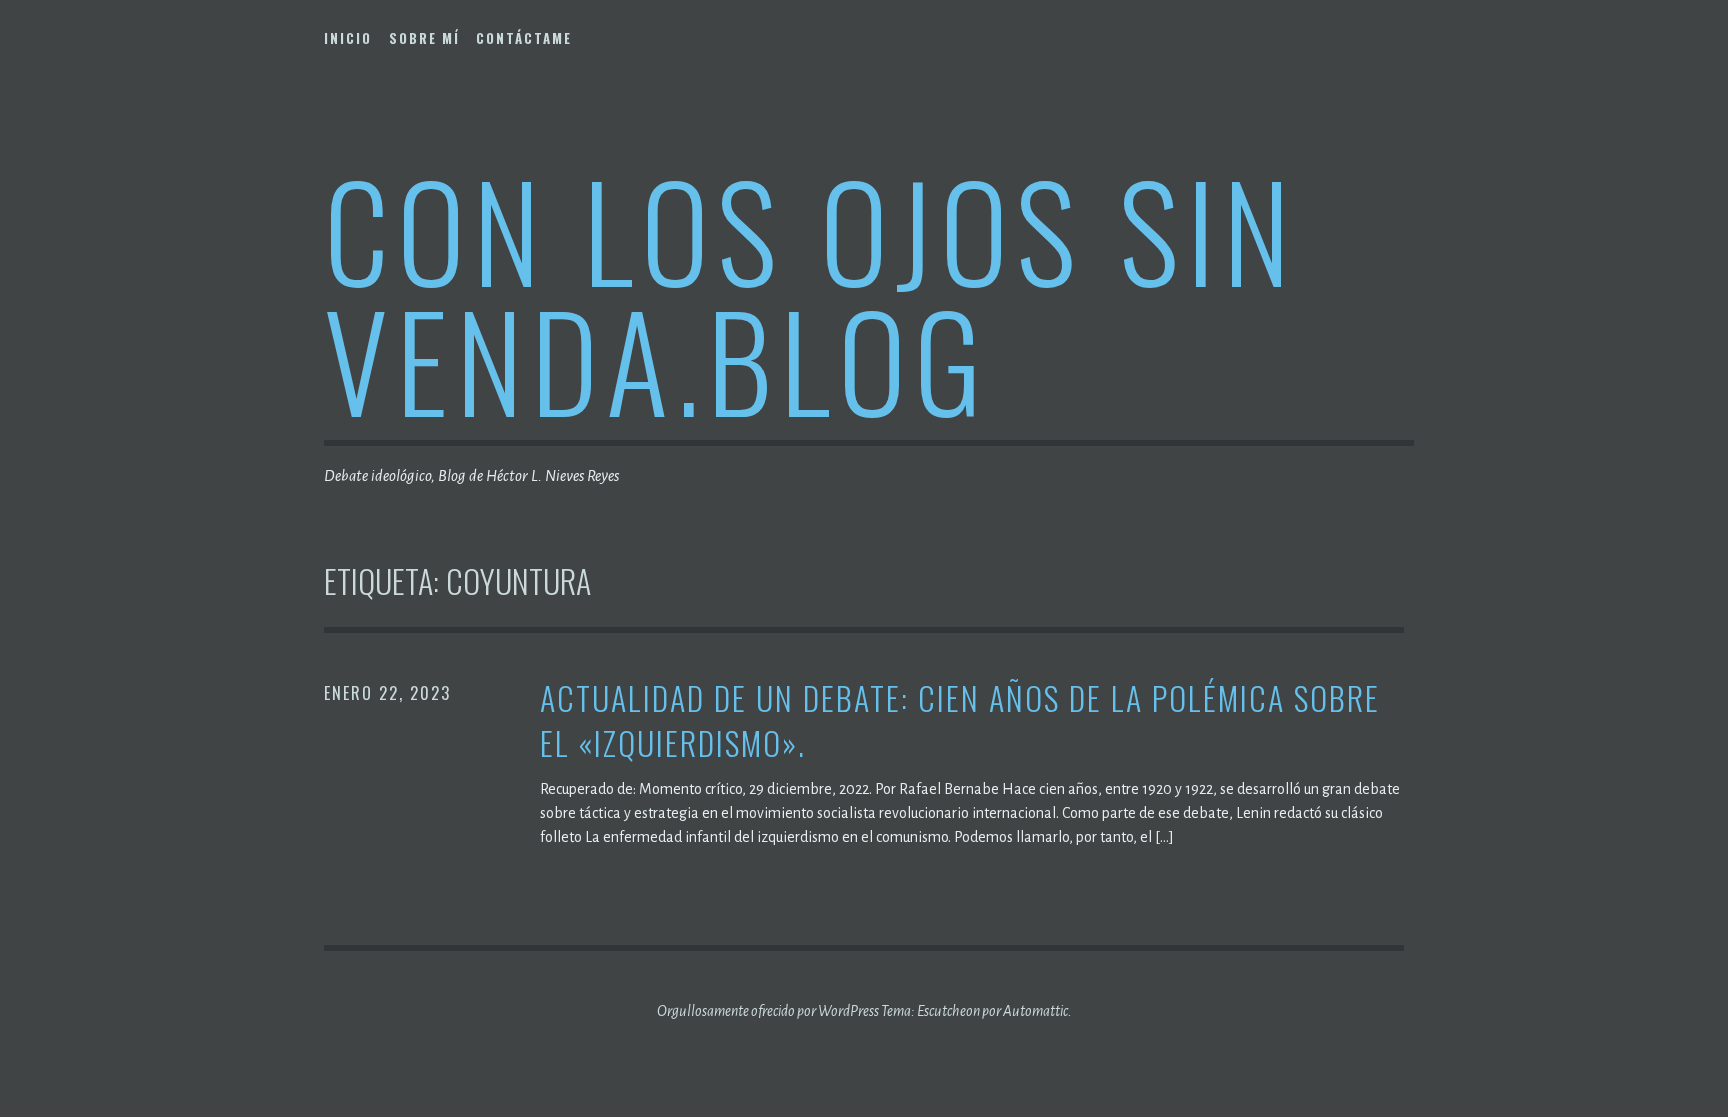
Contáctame (524, 38)
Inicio (348, 38)
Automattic (1035, 1011)
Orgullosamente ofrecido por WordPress (768, 1011)
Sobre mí (424, 38)
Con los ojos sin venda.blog (811, 293)
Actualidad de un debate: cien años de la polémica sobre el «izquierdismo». (960, 721)
